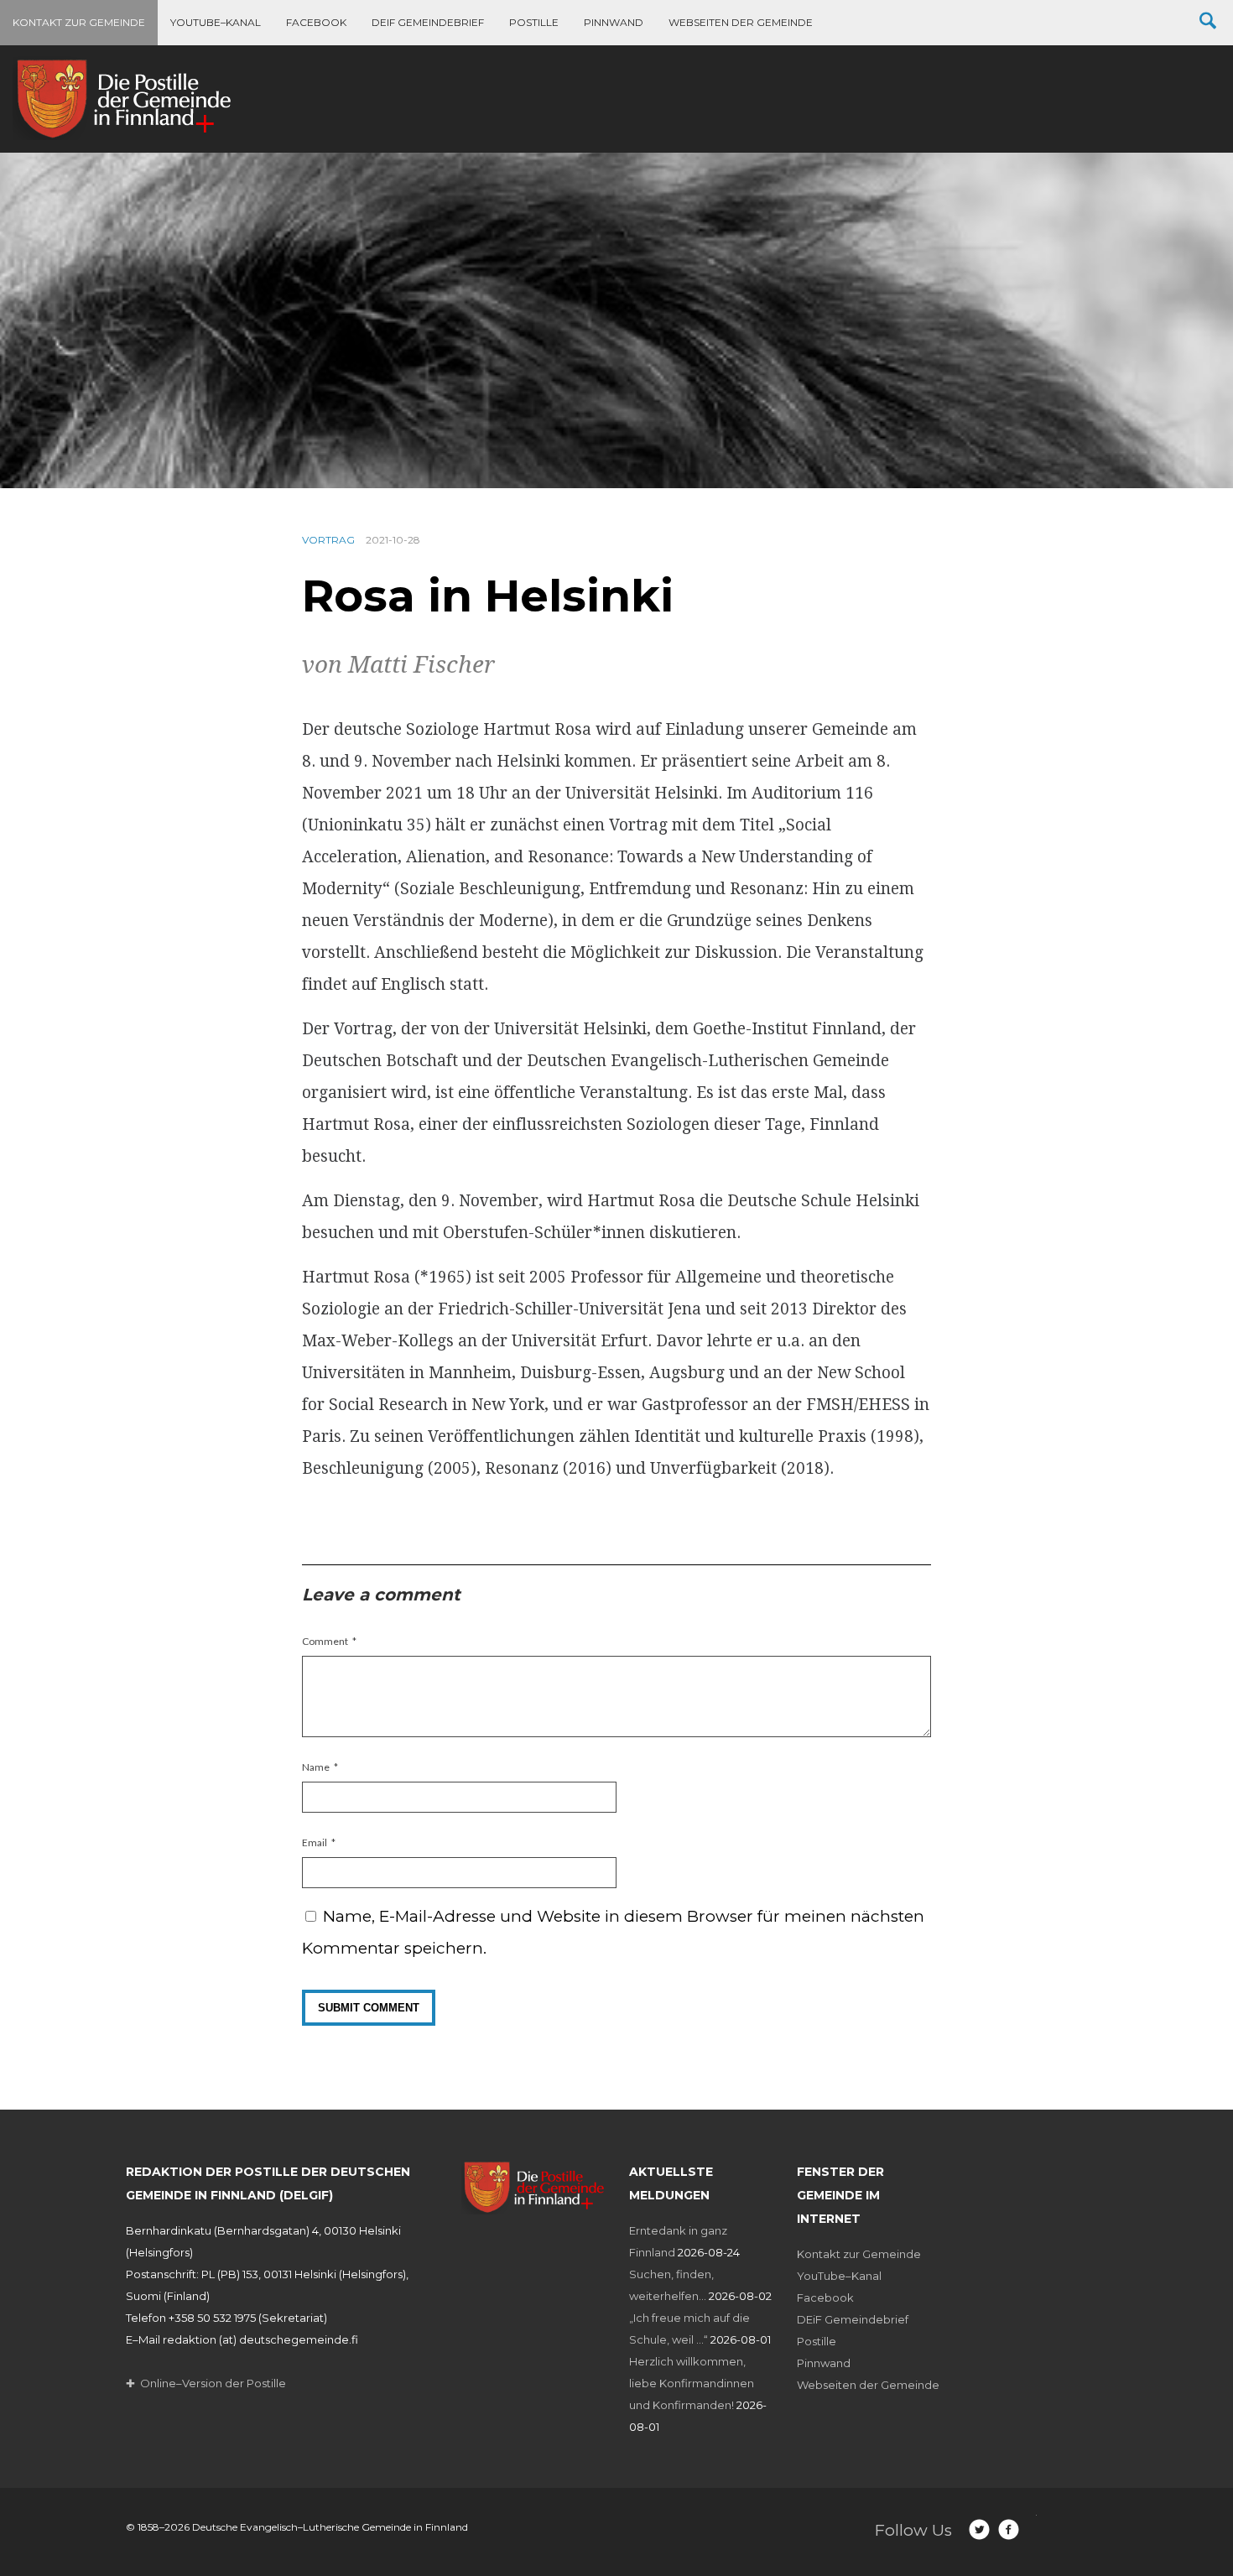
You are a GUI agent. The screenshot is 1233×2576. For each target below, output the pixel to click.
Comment (325, 1641)
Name (316, 1767)
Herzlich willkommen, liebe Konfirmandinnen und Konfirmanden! (692, 2383)
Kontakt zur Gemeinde (79, 22)
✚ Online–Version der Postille (206, 2383)
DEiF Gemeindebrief (428, 22)
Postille (534, 22)
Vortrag (328, 540)
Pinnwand (614, 22)
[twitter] (979, 2529)
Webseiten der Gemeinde (741, 22)
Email (315, 1842)
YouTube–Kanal (216, 22)
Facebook (316, 22)
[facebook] (1009, 2529)
